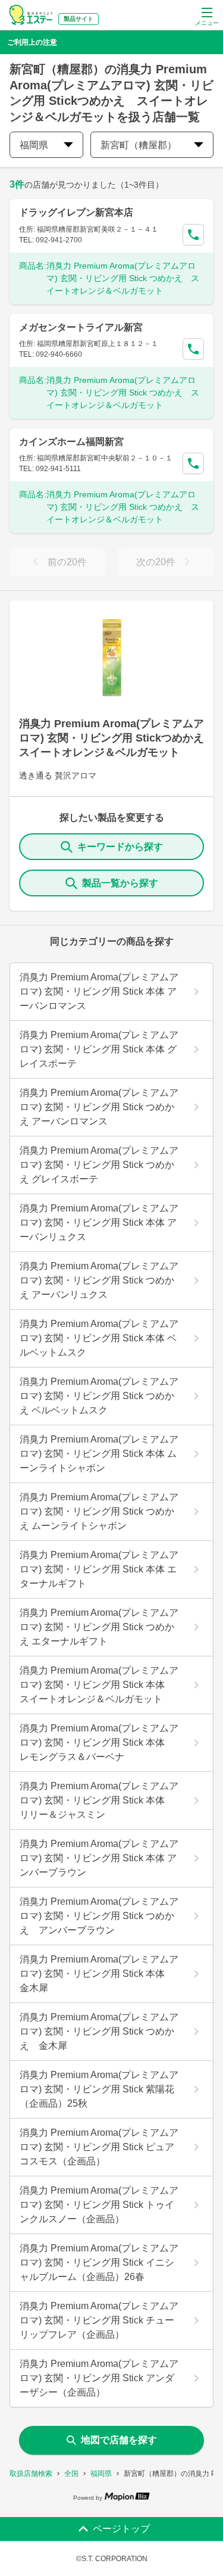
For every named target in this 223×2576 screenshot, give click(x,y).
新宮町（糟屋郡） (139, 145)
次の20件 (156, 562)
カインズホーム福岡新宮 (71, 442)
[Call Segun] (193, 235)
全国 (71, 2474)
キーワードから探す (120, 847)
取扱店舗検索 (31, 2474)
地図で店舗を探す (119, 2440)
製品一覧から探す (120, 883)
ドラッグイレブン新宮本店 (76, 212)
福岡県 (101, 2474)
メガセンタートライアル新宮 (81, 327)
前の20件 (67, 562)
